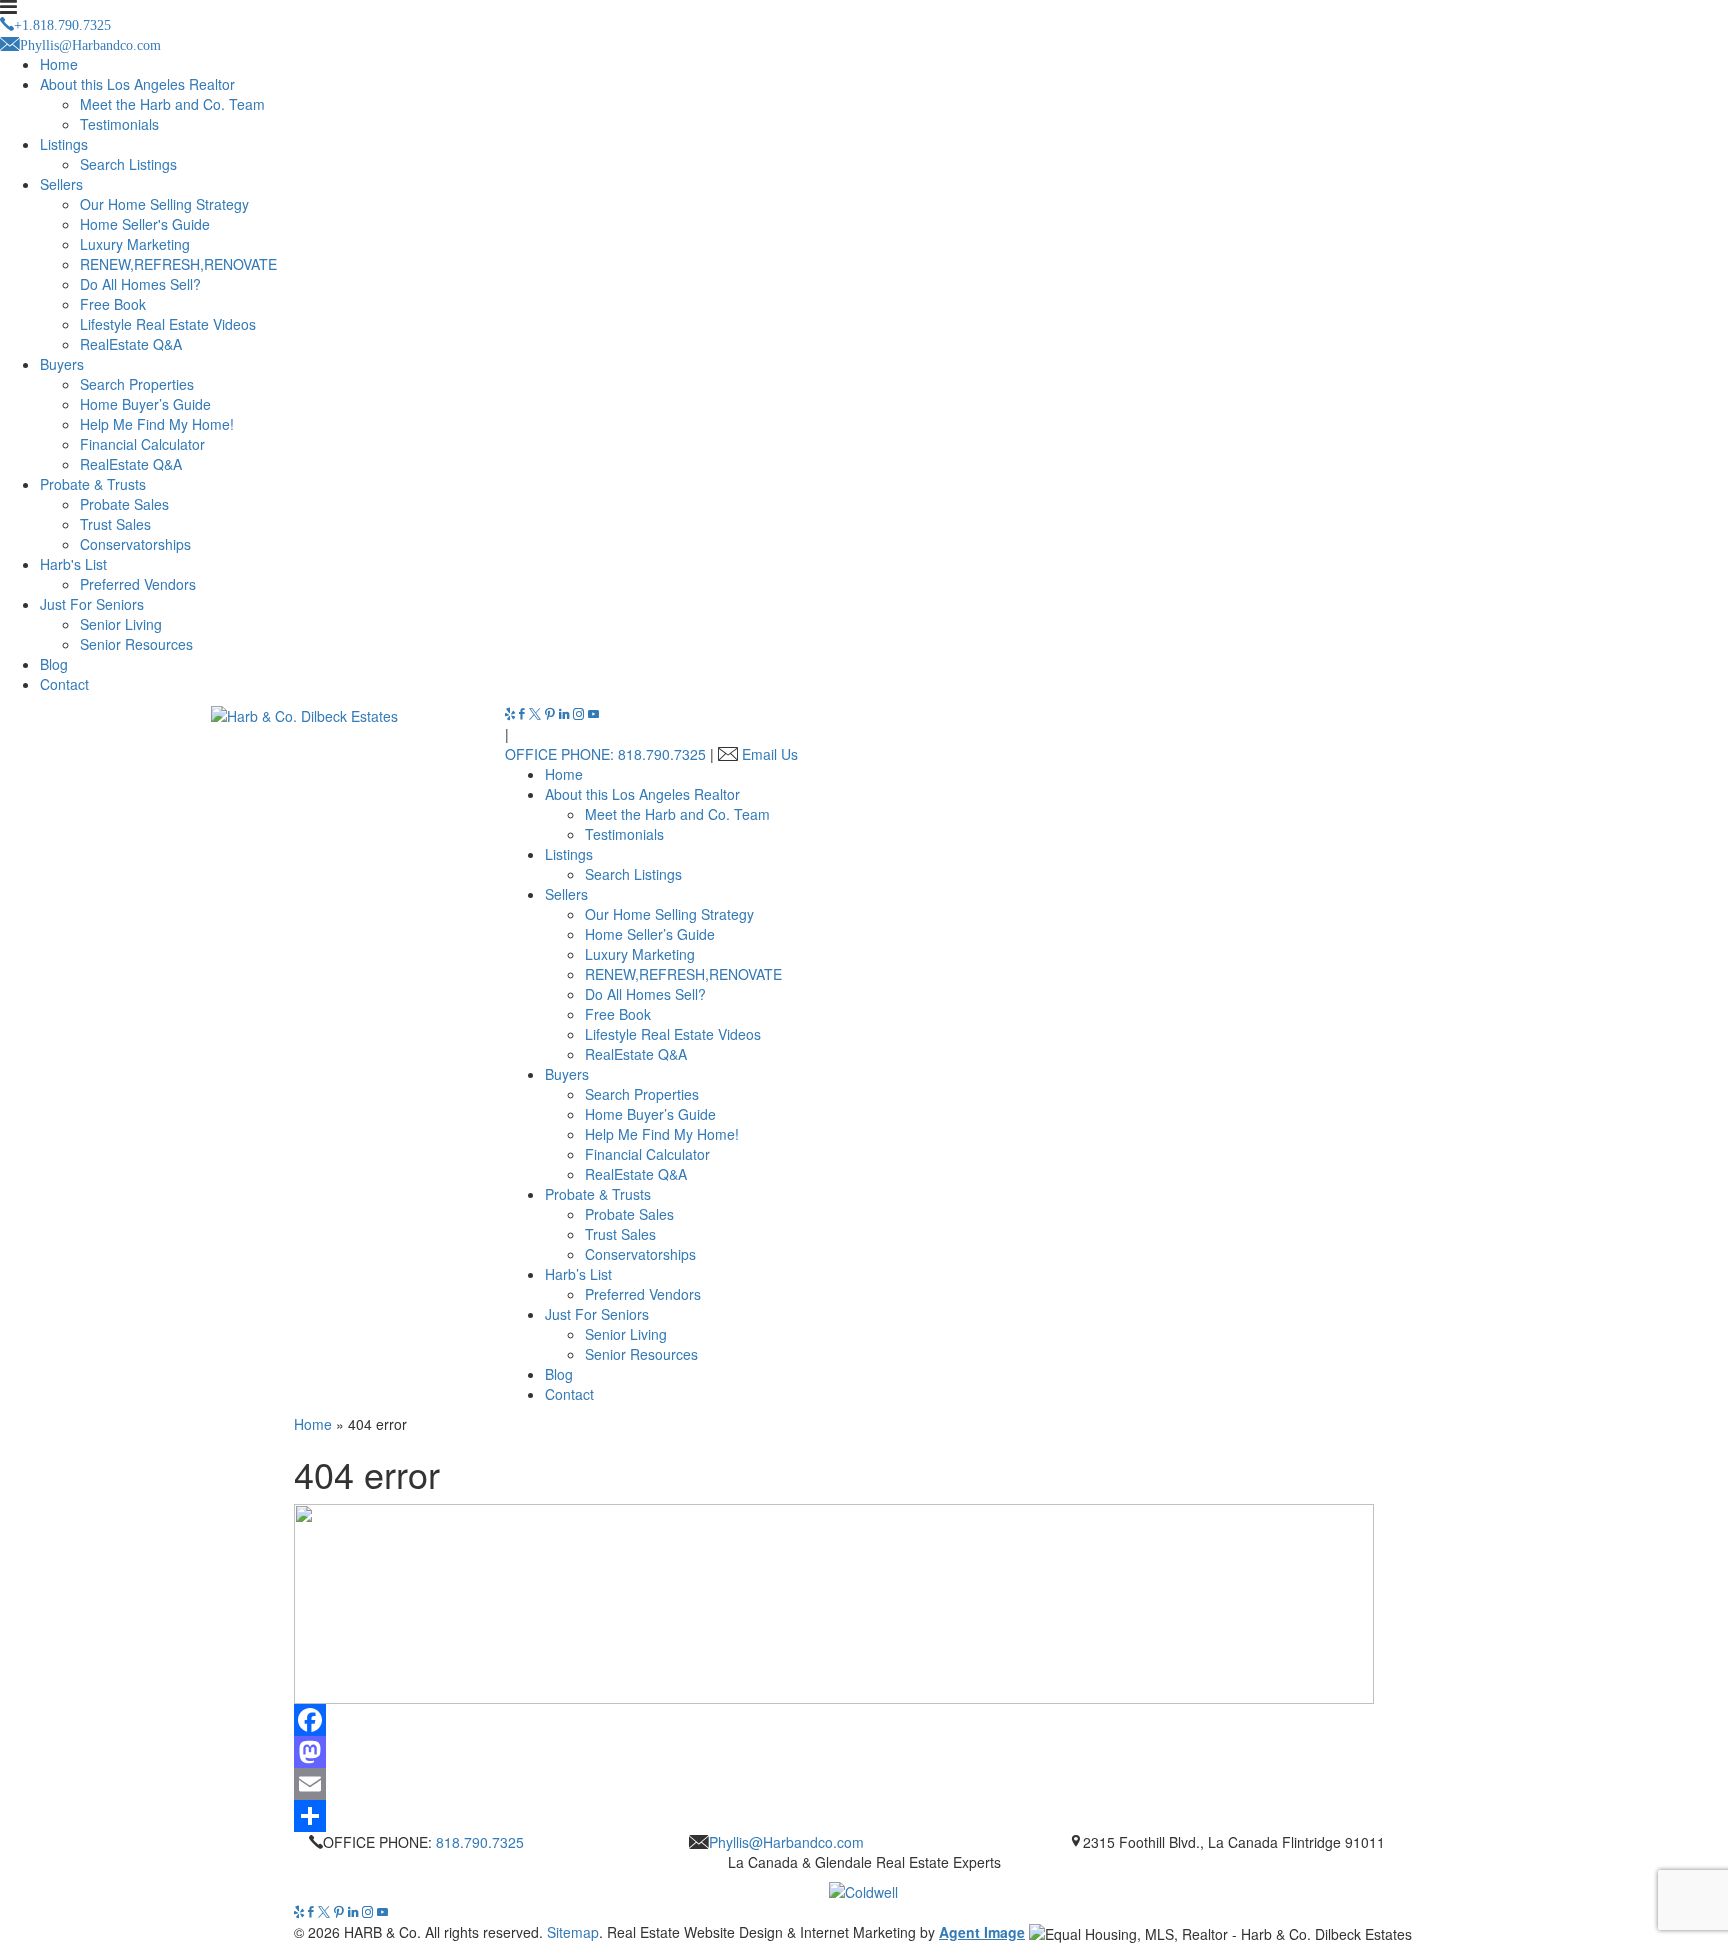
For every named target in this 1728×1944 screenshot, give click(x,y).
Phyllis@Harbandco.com (786, 1842)
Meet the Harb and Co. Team (172, 104)
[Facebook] (524, 714)
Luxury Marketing (135, 244)
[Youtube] (593, 714)
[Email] (864, 1784)
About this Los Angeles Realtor (137, 84)
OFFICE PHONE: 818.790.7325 (605, 754)
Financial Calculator (142, 444)
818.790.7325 (480, 1842)
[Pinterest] (552, 714)
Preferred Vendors (138, 584)
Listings (64, 144)
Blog (54, 664)
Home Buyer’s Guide (145, 404)
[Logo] (863, 1887)
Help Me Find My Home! (157, 424)
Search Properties (137, 384)
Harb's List (73, 564)
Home (59, 64)
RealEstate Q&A (131, 344)
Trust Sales (115, 524)
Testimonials (119, 124)
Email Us (770, 754)
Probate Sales (124, 504)
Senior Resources (136, 644)
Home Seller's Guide (145, 224)
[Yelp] (512, 714)
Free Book (113, 304)
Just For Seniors (92, 604)
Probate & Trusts (93, 484)
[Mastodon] (864, 1752)
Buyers (62, 364)
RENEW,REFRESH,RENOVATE (178, 264)
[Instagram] (580, 714)
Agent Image (982, 1932)
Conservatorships (135, 544)
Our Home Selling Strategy (164, 204)
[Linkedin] (566, 714)
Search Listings (128, 164)
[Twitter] (537, 714)
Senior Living (121, 624)
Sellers (61, 184)
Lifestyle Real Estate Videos (168, 324)
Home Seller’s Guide (650, 934)
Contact (64, 684)
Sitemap (573, 1932)
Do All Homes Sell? (140, 284)
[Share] (864, 1816)
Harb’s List (578, 1274)
